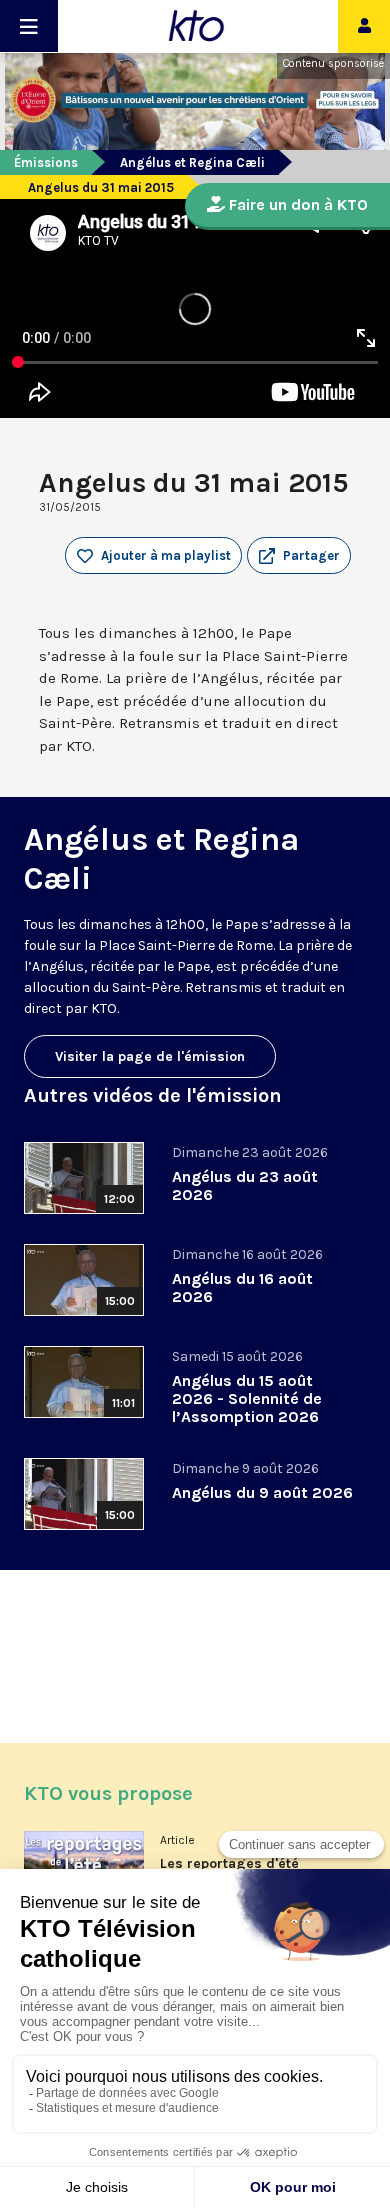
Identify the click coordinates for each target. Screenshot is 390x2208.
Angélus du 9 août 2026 (262, 1492)
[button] (299, 556)
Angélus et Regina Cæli (192, 162)
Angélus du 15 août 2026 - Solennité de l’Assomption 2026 (247, 1398)
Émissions (46, 162)
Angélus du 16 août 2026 (242, 1287)
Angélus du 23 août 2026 (245, 1185)
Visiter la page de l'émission (150, 1056)
